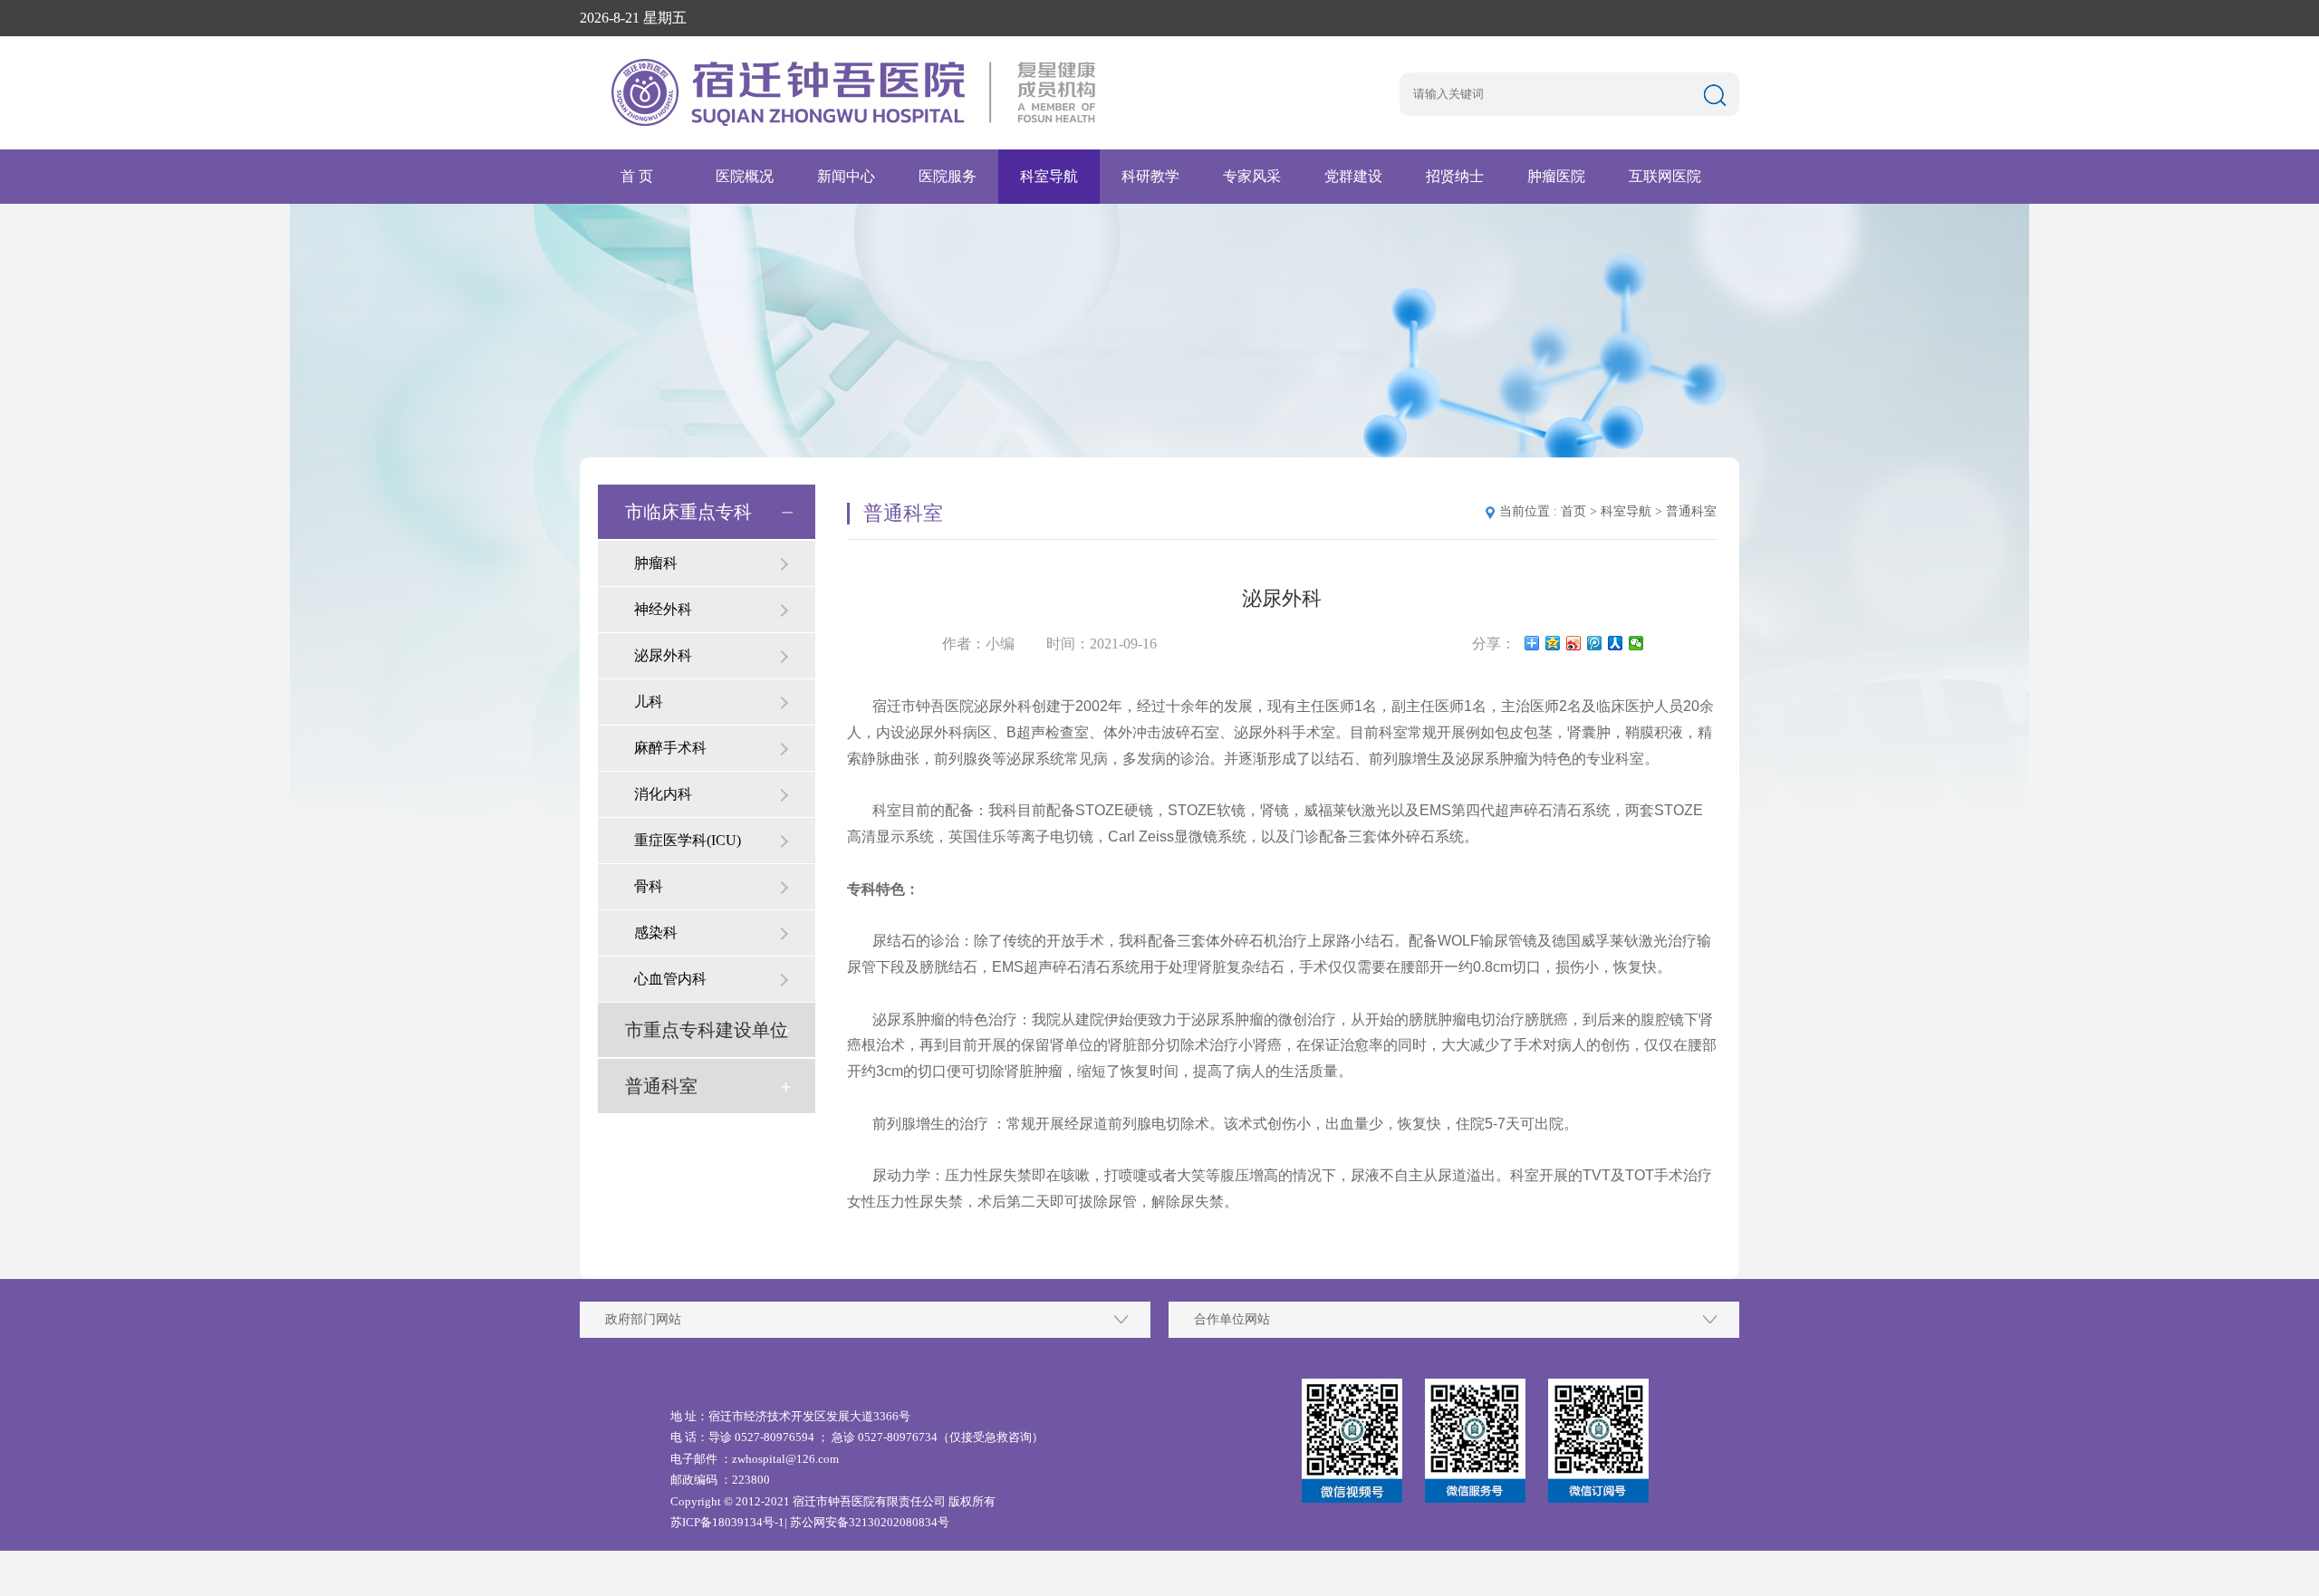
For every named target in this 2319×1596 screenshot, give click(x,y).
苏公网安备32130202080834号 (870, 1522)
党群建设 (1353, 176)
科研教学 (1150, 176)
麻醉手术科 (670, 748)
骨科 (649, 886)
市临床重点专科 (688, 512)
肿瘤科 (656, 563)
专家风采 (1252, 176)
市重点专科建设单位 (707, 1030)
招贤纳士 (1455, 176)
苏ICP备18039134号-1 (727, 1522)
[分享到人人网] (1616, 643)
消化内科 (663, 794)
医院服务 (948, 176)
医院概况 (745, 176)
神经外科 (663, 609)
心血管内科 (670, 979)
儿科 (649, 702)
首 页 (637, 176)
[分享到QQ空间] (1553, 643)
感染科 (656, 933)
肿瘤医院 (1556, 176)
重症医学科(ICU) (688, 840)
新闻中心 (846, 176)
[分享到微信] (1636, 643)
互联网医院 (1665, 176)
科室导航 (1049, 176)
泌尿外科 (663, 655)
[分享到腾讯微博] (1595, 643)
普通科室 (661, 1086)
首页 (1573, 511)
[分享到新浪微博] (1574, 643)
